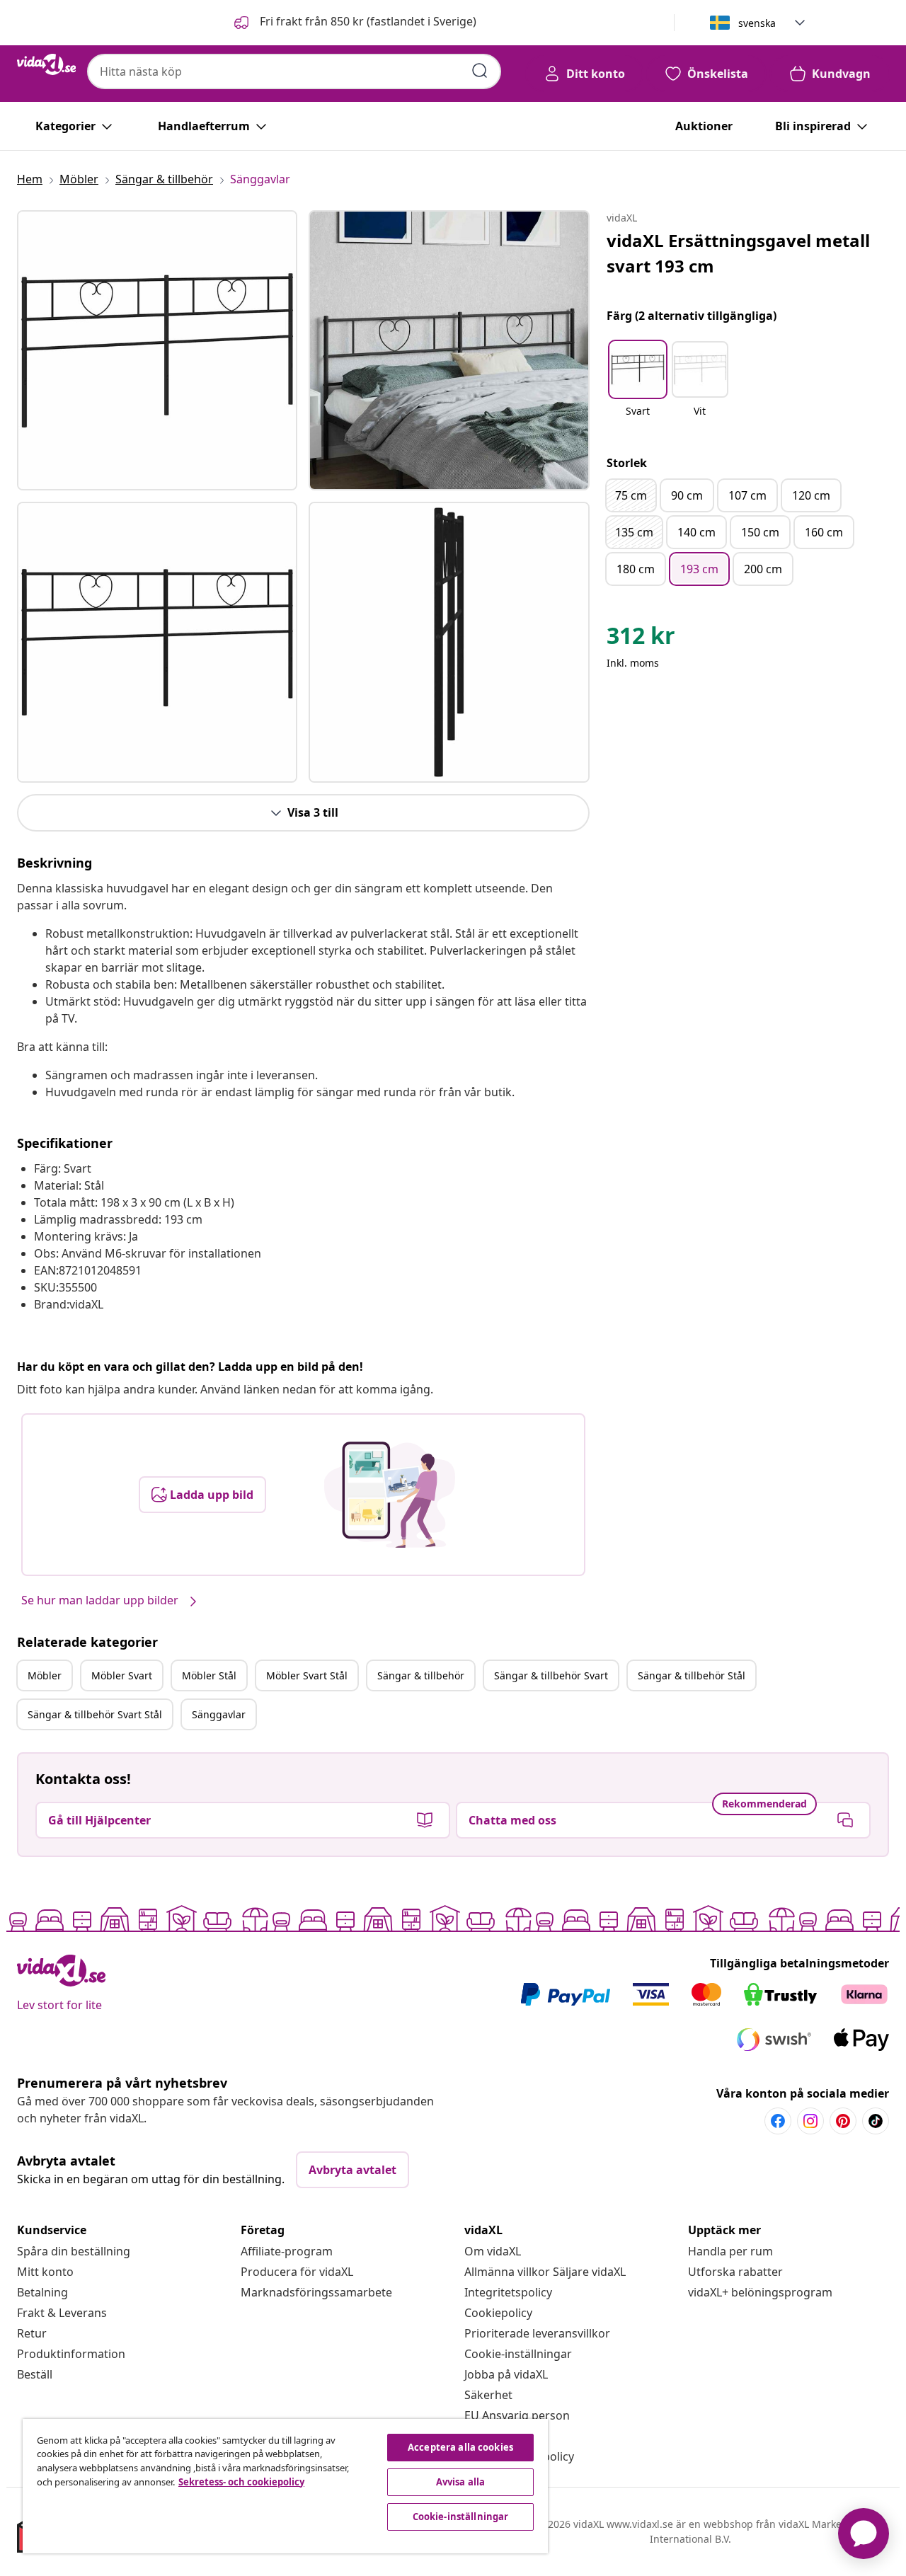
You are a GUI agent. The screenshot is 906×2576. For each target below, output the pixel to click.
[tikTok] (876, 2121)
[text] (641, 639)
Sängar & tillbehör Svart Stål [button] (95, 1714)
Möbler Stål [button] (209, 1675)
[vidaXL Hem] (46, 64)
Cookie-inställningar (518, 2354)
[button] (354, 23)
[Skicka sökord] (480, 71)
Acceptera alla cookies (460, 2447)
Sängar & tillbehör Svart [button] (551, 1675)
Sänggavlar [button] (219, 1714)
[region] (285, 2486)
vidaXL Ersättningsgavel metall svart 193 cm (738, 253)
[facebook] (778, 2121)
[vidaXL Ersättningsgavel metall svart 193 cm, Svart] (157, 350)
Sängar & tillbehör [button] (421, 1675)
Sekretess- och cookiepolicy (241, 2482)
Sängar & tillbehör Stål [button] (692, 1675)
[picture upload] (390, 1495)
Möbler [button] (45, 1675)
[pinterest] (843, 2121)
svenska (757, 23)
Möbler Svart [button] (122, 1675)
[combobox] (294, 71)
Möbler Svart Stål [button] (307, 1675)
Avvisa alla (460, 2482)
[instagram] (810, 2121)
